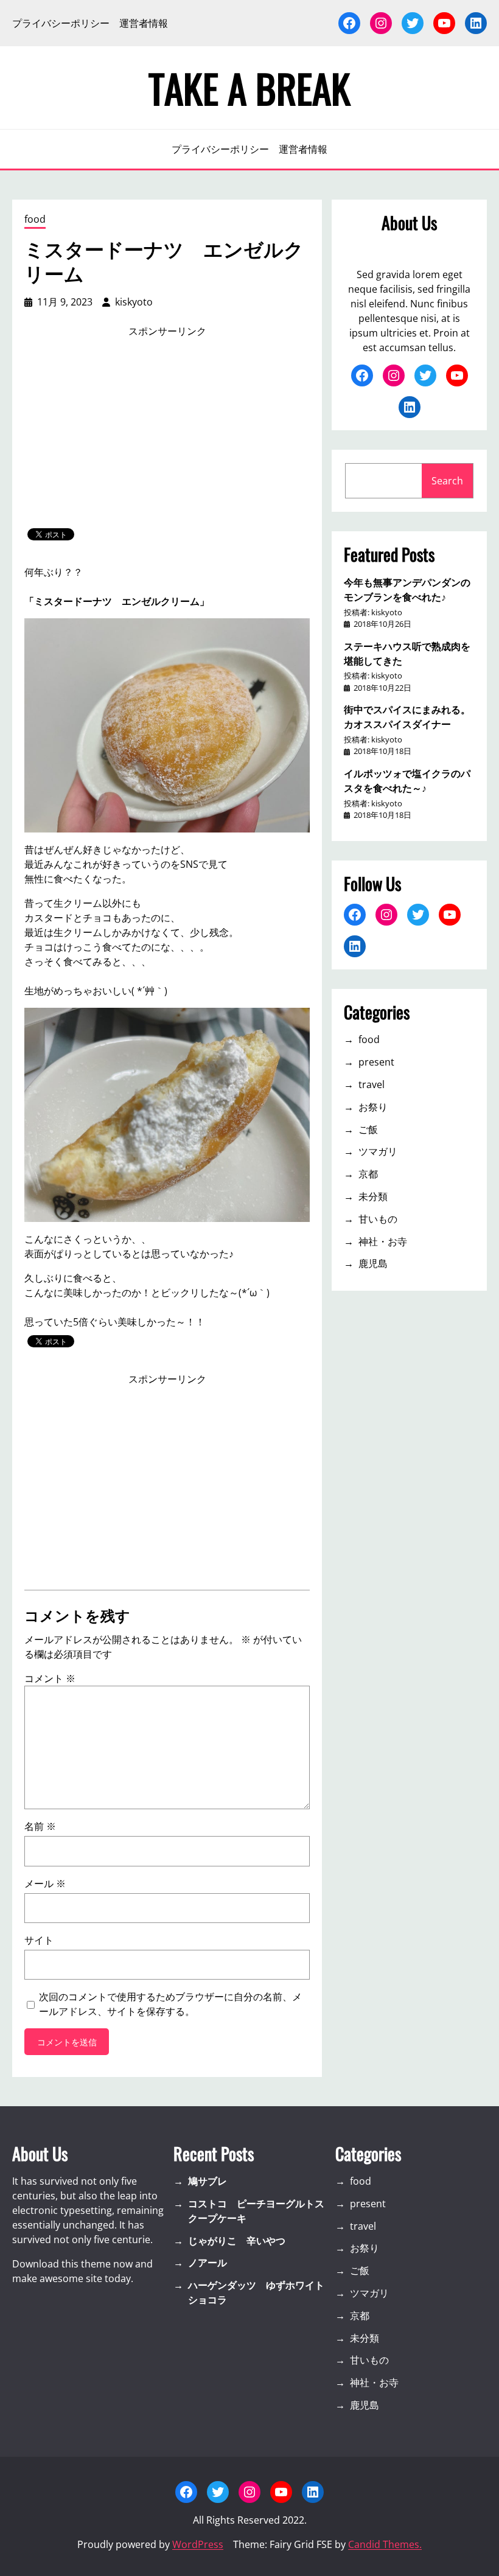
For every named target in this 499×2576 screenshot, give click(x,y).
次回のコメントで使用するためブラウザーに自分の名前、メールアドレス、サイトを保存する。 (170, 2004)
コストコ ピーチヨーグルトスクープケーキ (256, 2211)
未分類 (373, 1196)
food (35, 219)
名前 (40, 1826)
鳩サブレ (208, 2181)
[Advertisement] (167, 433)
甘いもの (378, 1219)
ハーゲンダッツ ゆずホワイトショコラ (256, 2292)
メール (45, 1883)
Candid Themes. (385, 2544)
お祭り (373, 1107)
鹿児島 (373, 1263)
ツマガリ (378, 1151)
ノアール (208, 2263)
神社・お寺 (383, 1241)
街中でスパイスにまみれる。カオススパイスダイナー (407, 716)
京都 (368, 1174)
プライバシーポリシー (61, 23)
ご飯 (368, 1129)
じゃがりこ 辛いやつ (237, 2241)
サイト (39, 1940)
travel (372, 1084)
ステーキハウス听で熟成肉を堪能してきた (407, 653)
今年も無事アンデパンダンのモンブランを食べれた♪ (407, 589)
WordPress (198, 2544)
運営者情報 (144, 23)
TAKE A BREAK (249, 88)
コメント (50, 1678)
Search (447, 481)
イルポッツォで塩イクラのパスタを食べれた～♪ (407, 780)
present (376, 1062)
